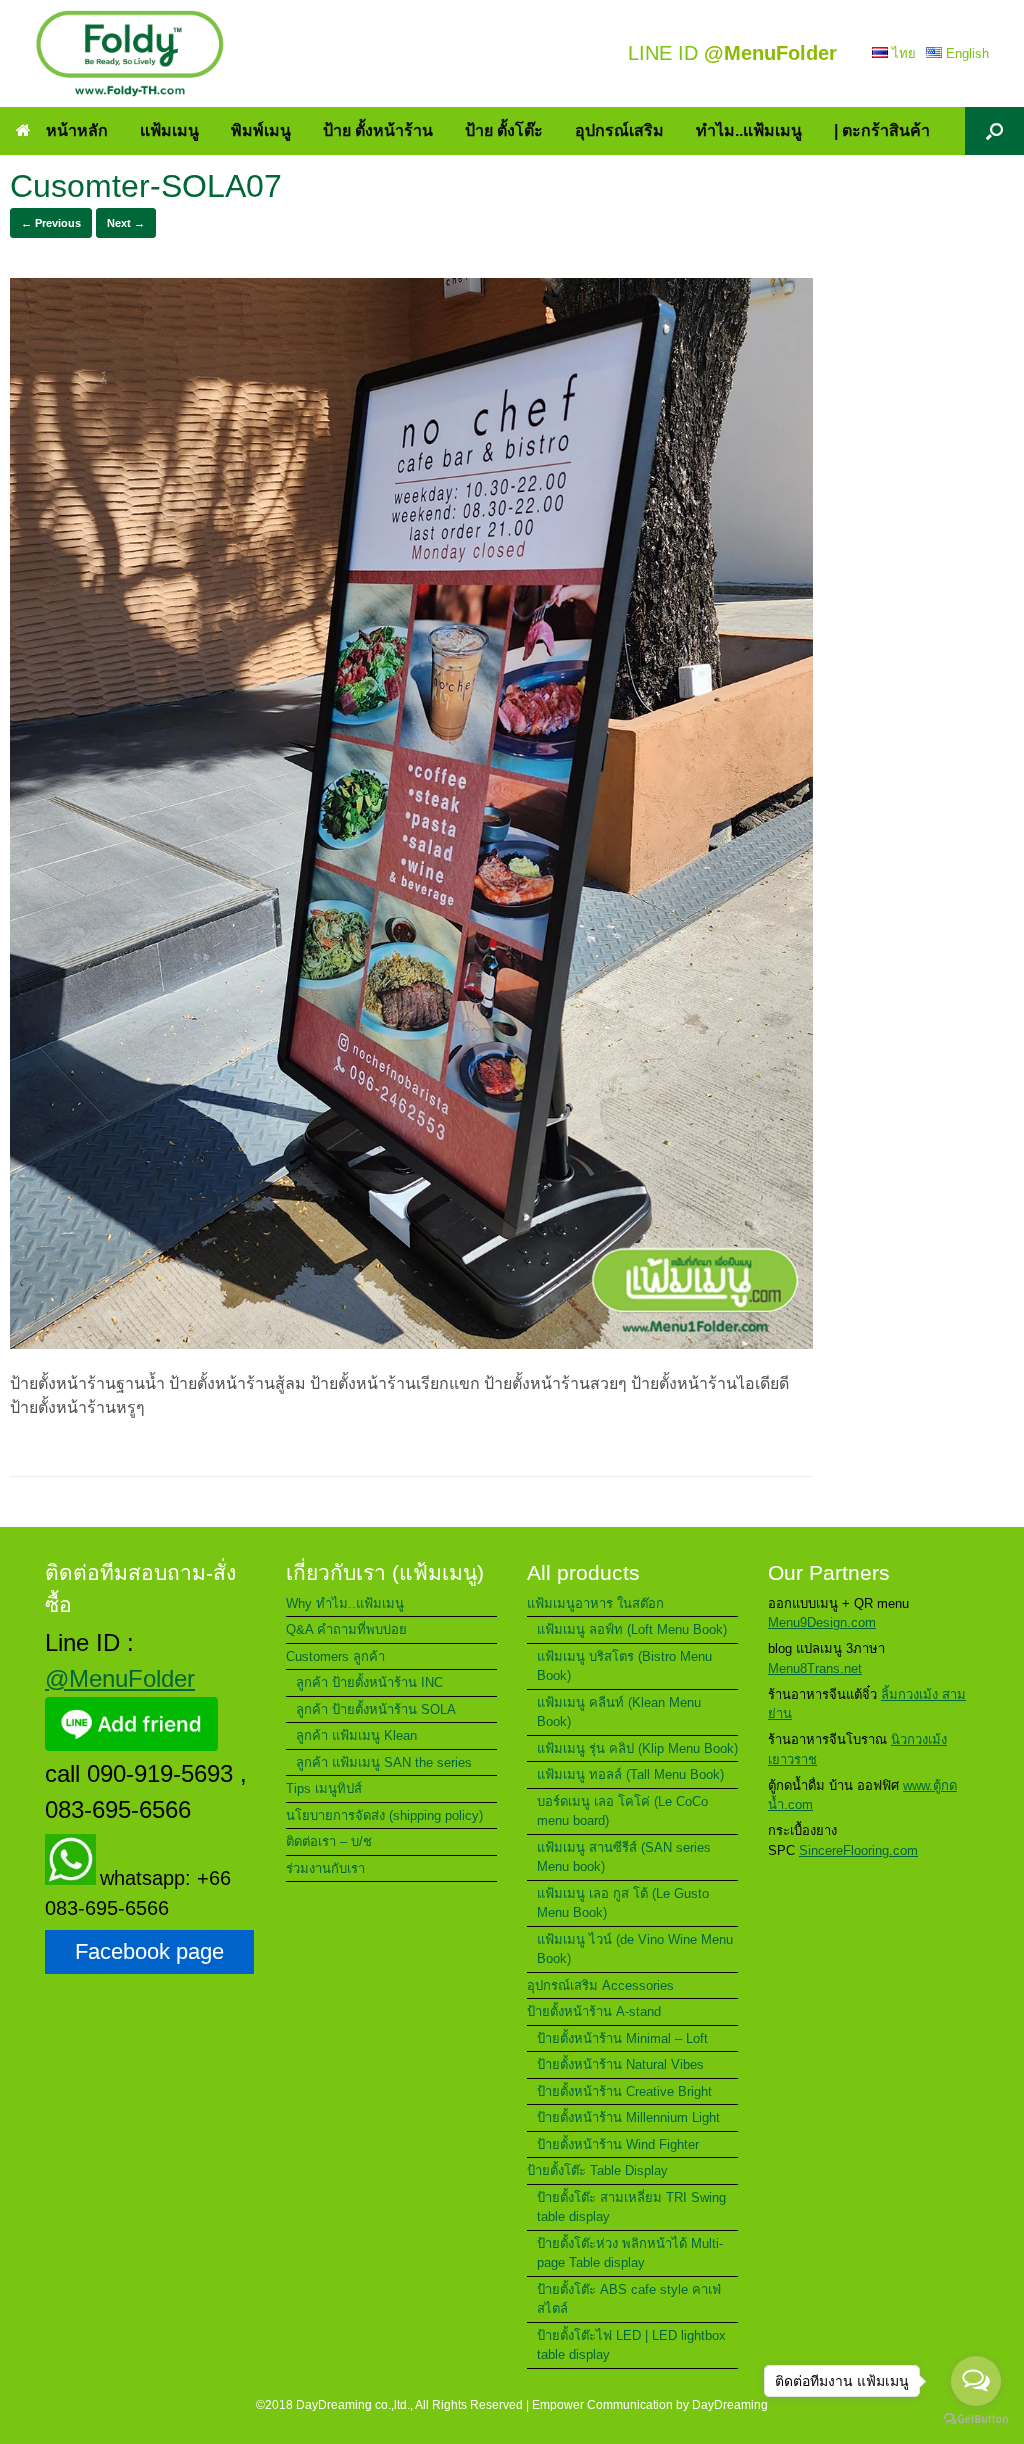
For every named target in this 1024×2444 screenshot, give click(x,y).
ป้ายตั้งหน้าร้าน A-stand (594, 2011)
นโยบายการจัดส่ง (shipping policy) (384, 1815)
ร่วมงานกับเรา (325, 1868)
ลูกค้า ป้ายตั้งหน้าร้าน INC (369, 1682)
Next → (126, 223)
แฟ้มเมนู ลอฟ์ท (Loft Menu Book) (632, 1629)
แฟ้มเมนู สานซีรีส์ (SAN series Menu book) (624, 1857)
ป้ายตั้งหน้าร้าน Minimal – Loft (622, 2038)
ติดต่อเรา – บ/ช (329, 1841)
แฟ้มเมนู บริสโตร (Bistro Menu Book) (624, 1666)
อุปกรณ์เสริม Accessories (600, 1985)
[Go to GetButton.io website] (976, 2421)
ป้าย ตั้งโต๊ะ (504, 130)
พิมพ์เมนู (261, 130)
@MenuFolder (120, 1678)
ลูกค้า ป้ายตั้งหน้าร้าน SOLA (376, 1709)
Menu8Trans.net (815, 1668)
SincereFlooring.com (858, 1850)
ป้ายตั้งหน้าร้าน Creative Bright (624, 2091)
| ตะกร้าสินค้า (882, 130)
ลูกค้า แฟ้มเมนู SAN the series (384, 1762)
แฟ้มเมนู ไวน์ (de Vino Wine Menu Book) (635, 1949)
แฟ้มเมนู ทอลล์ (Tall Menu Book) (630, 1774)
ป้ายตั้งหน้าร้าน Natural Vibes (620, 2064)
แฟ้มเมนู (169, 130)
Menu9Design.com (822, 1622)
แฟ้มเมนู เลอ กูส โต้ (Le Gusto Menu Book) (623, 1903)
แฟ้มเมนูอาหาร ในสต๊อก (595, 1603)
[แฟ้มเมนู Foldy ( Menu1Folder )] (130, 53)
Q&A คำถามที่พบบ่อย (346, 1629)
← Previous (51, 223)
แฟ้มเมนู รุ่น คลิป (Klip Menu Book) (637, 1748)
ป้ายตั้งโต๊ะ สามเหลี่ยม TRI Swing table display (631, 2207)
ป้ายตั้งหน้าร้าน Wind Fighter (618, 2144)
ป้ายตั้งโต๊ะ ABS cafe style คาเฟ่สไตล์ (629, 2299)
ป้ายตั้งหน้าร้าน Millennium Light (628, 2117)
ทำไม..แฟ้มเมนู (749, 130)
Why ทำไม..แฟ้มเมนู (345, 1603)
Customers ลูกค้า (335, 1656)
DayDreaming (730, 2405)
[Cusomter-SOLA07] (411, 1343)
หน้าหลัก (77, 130)
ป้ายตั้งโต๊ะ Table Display (597, 2170)
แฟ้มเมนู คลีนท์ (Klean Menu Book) (619, 1712)
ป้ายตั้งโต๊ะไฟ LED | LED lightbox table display (631, 2345)
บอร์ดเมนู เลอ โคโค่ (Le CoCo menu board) (622, 1811)
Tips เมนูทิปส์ (324, 1788)
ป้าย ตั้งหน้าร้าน (378, 130)
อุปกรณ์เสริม (619, 130)
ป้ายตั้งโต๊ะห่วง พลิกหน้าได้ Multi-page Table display (630, 2253)
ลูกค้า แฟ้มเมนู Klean (356, 1735)
